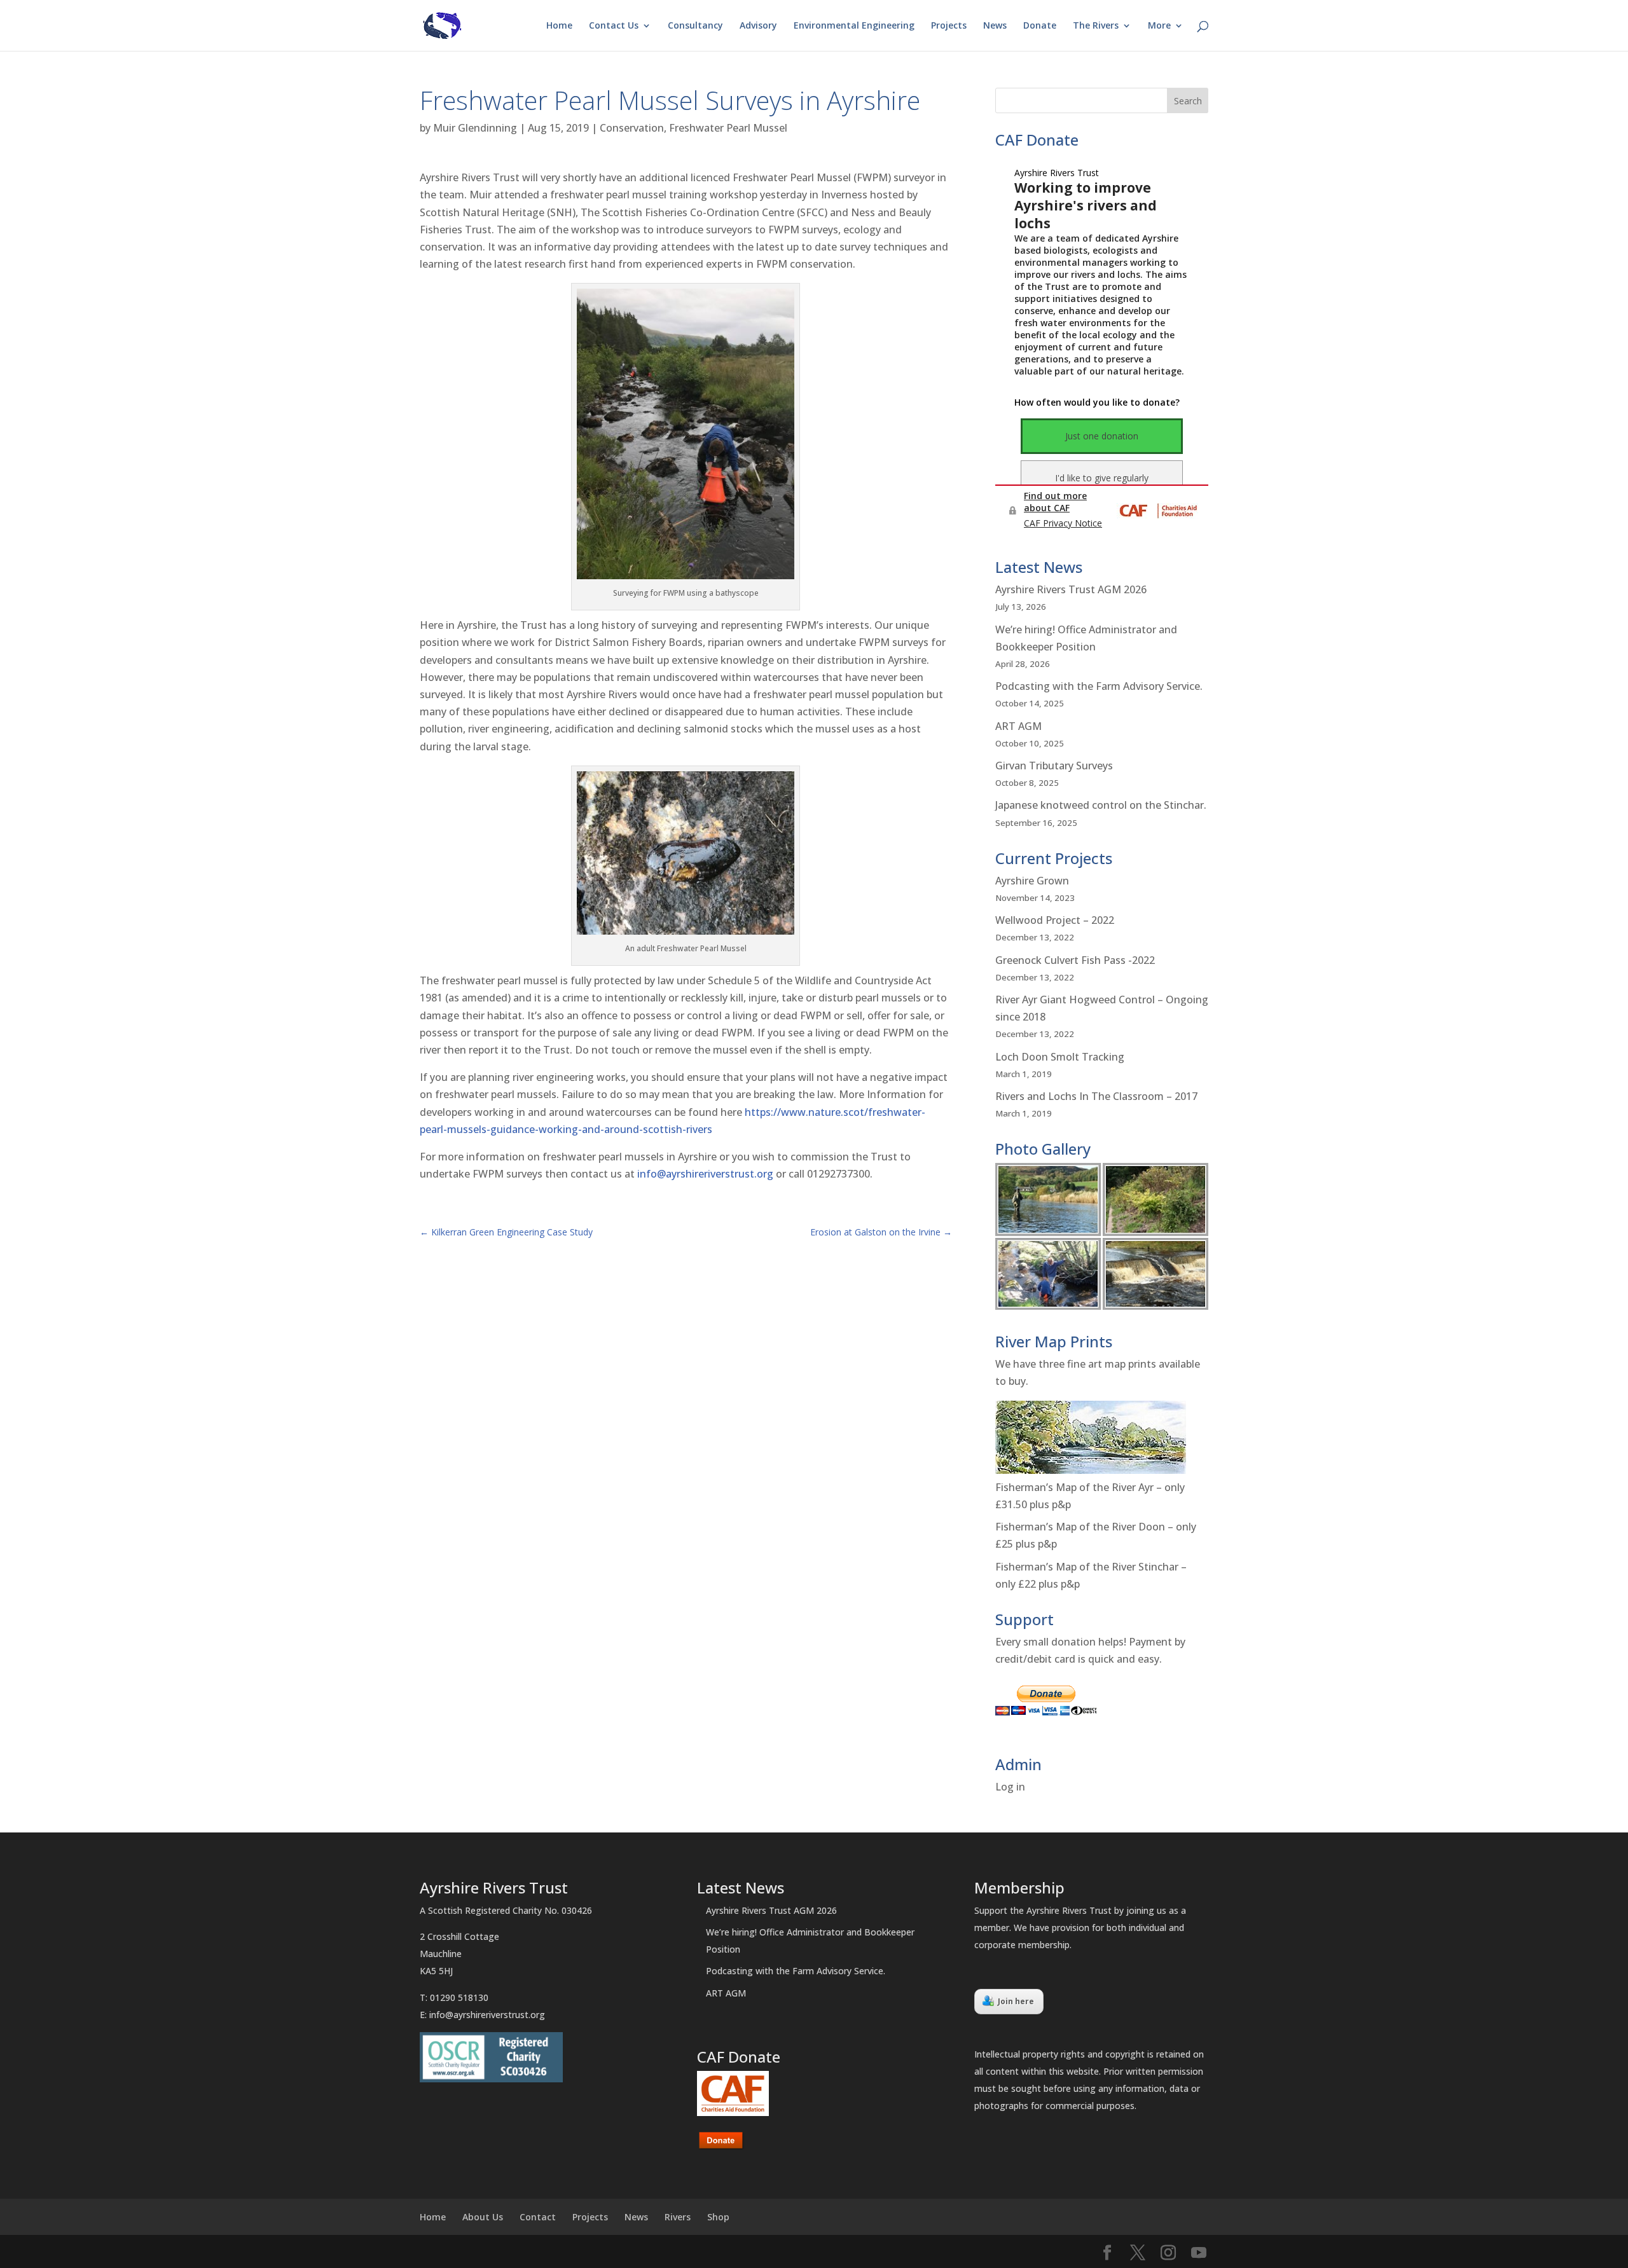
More (1159, 26)
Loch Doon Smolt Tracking (1060, 1057)
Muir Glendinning (475, 128)
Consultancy (695, 26)
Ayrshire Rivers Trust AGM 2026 (1071, 589)
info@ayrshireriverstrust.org (705, 1174)
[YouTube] (1199, 2253)
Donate (1040, 26)
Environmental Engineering (854, 26)
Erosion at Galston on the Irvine (881, 1232)
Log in (1010, 1787)
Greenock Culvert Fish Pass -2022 (1075, 960)
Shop (718, 2217)
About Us (483, 2217)
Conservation (632, 128)
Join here (1016, 2001)
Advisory (758, 26)
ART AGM (1018, 726)
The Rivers (1096, 26)
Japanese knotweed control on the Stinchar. (1101, 805)
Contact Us (614, 26)
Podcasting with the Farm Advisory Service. (1099, 686)
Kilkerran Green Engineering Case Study (506, 1232)
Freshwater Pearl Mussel (728, 128)
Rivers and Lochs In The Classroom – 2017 (1096, 1096)
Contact (538, 2217)
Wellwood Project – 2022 (1055, 920)
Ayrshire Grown (1032, 881)
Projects (949, 26)
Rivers (678, 2217)
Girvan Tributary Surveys (1054, 766)
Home (559, 26)
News (995, 26)
